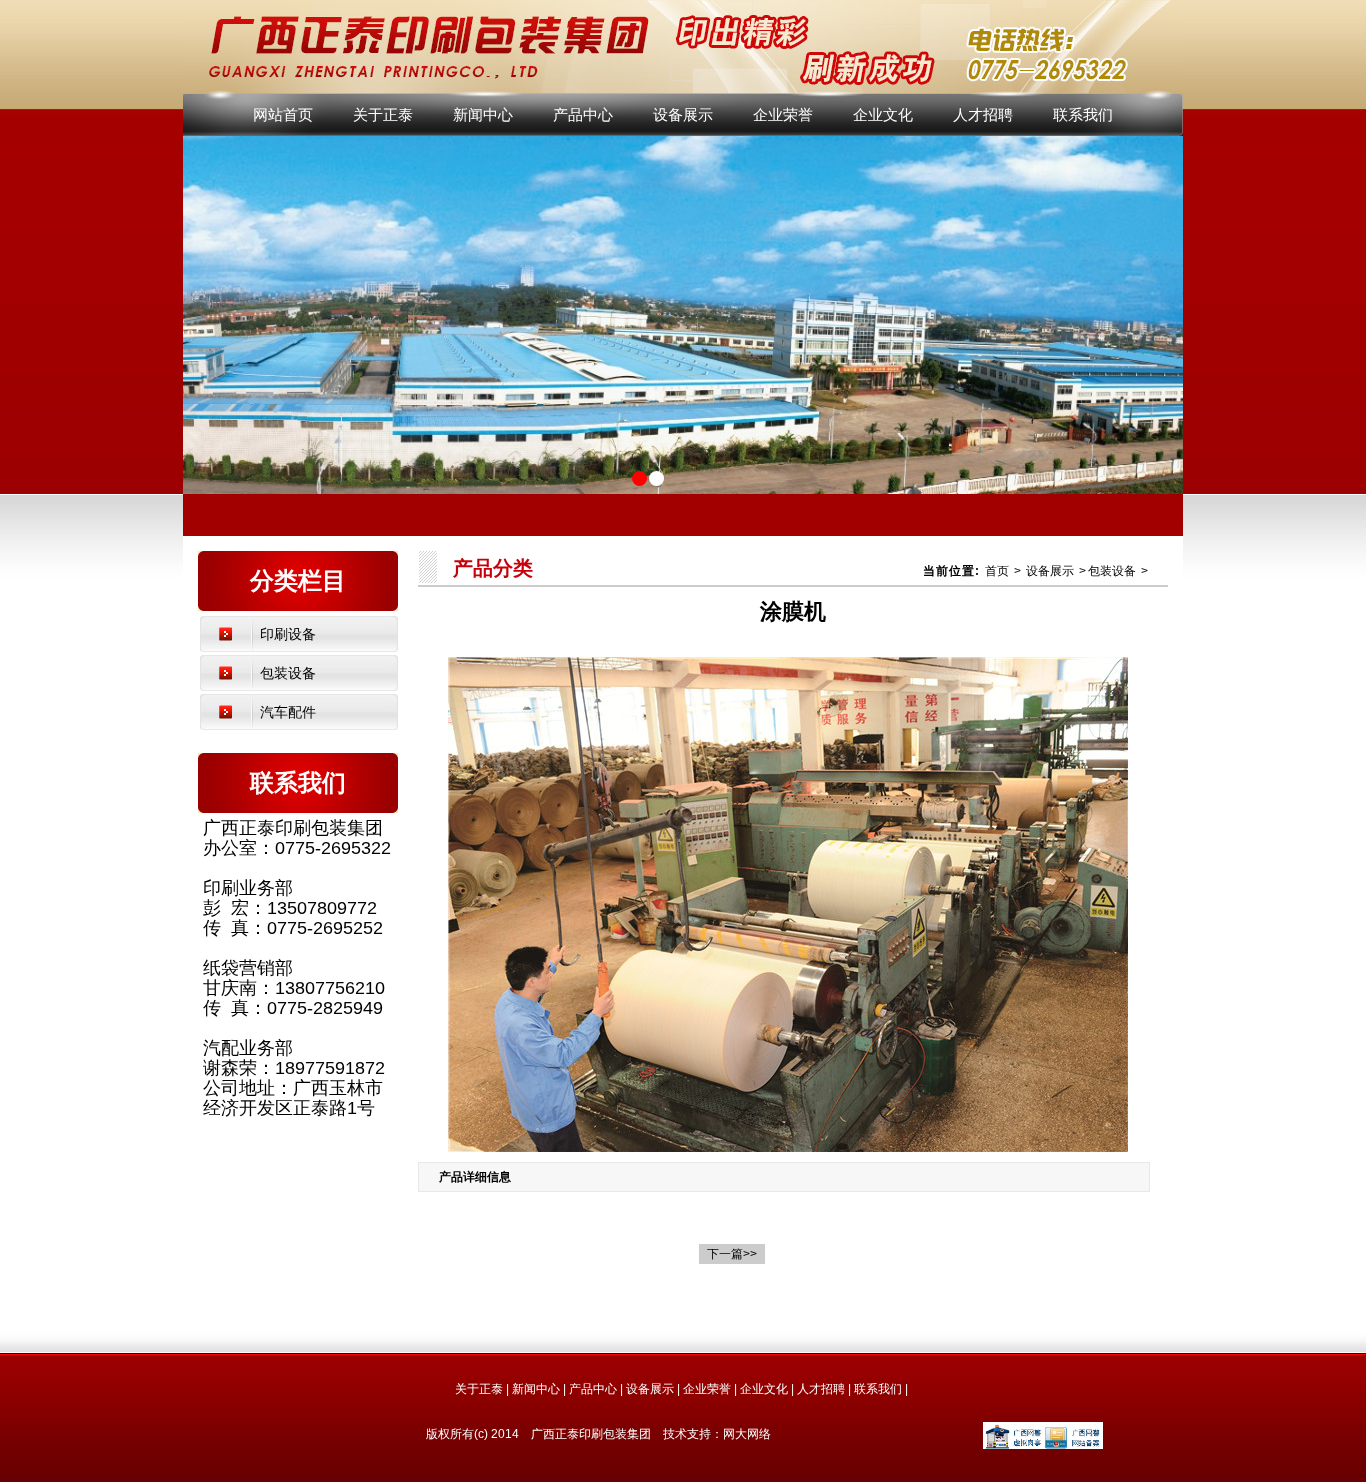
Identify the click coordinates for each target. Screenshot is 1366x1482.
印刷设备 (288, 634)
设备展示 (683, 115)
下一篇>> (732, 1254)
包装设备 (288, 673)
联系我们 (1083, 115)
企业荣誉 (783, 115)
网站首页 (283, 115)
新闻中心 (483, 115)
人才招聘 (983, 115)
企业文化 (883, 115)
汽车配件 (288, 712)
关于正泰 (383, 115)
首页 (997, 571)
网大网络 (747, 1434)
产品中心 (583, 115)
